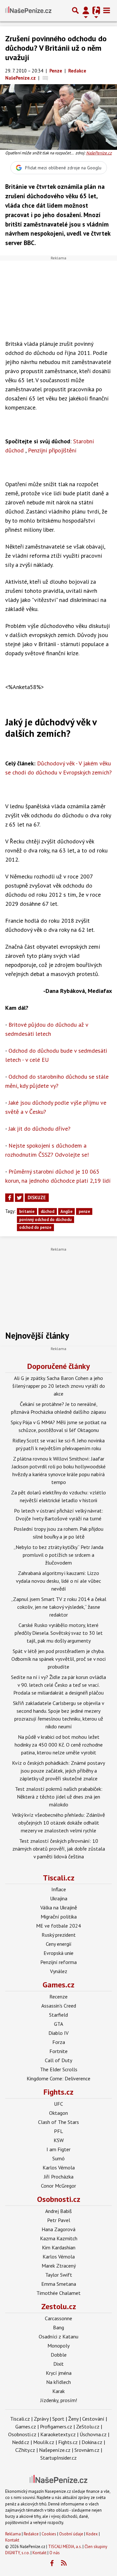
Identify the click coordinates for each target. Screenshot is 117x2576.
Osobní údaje (71, 2534)
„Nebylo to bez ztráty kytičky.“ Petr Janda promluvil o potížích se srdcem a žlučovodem (58, 1555)
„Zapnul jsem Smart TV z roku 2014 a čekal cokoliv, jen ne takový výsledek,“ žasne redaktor (59, 1607)
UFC (58, 2104)
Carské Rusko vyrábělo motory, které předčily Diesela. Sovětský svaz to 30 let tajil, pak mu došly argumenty (59, 1633)
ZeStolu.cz (88, 2426)
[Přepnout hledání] (75, 10)
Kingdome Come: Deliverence (58, 2078)
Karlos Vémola (59, 2167)
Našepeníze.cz (55, 2450)
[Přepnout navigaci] (86, 10)
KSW (59, 2140)
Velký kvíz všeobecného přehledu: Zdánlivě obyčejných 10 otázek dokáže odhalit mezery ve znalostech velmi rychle (58, 1823)
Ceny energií (59, 1944)
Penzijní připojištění (52, 450)
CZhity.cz (25, 2450)
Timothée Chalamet (58, 2293)
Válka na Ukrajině (59, 1907)
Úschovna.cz (93, 2434)
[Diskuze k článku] (45, 78)
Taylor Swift (59, 2275)
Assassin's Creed (59, 2006)
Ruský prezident (59, 1935)
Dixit (58, 2364)
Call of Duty (58, 2060)
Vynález (59, 1971)
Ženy (73, 2419)
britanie (27, 1211)
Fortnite (58, 2051)
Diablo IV (58, 2033)
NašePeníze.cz (99, 153)
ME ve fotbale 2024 (58, 1926)
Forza (59, 2042)
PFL (58, 2131)
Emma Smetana (59, 2284)
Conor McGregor (58, 2186)
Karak (58, 2391)
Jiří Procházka (59, 2177)
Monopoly (58, 2346)
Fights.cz (58, 2092)
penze (84, 1211)
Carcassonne (58, 2318)
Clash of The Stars (58, 2122)
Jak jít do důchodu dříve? (39, 1129)
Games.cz (58, 1985)
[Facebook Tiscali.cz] (52, 2563)
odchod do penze (35, 1227)
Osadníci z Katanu (58, 2336)
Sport (58, 2419)
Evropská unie (58, 1953)
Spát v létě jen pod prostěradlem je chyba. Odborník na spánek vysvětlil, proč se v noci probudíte (58, 1659)
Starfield (58, 2015)
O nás (55, 2553)
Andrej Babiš (58, 2211)
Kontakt (12, 2540)
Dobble (59, 2355)
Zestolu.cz (59, 2306)
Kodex (92, 2534)
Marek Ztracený (59, 2266)
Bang (58, 2327)
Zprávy (41, 2419)
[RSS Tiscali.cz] (64, 2563)
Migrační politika (59, 1917)
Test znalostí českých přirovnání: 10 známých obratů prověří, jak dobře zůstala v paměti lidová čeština (59, 1849)
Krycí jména (59, 2373)
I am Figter (58, 2149)
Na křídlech (58, 2382)
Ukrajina (59, 1898)
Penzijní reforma (58, 1962)
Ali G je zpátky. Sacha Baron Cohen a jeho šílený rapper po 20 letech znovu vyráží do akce (59, 1386)
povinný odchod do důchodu (45, 1220)
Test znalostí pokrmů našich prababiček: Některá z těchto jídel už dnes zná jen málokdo (59, 1797)
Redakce (31, 2534)
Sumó (58, 2158)
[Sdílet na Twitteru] (19, 1198)
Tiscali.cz (59, 1878)
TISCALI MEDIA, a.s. (65, 2547)
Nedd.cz (21, 2442)
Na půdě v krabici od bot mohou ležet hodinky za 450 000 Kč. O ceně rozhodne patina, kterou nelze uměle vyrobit (59, 1745)
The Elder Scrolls (59, 2069)
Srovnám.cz (87, 2450)
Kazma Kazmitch (59, 2238)
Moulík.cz (44, 2442)
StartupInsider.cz (58, 2458)
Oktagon (58, 2113)
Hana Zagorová (58, 2229)
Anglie (66, 1211)
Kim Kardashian (59, 2247)
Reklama (13, 2534)
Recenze (58, 1997)
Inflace (59, 1889)
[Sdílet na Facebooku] (9, 1198)
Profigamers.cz (56, 2426)
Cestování (93, 2419)
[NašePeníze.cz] (28, 10)
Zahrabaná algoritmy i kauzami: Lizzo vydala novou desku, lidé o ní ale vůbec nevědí (58, 1581)
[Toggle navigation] (107, 10)
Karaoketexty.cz (58, 2434)
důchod (47, 1211)
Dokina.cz (92, 2442)
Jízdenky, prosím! (59, 2400)
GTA (58, 2024)
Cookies (49, 2534)
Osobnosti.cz (59, 2199)
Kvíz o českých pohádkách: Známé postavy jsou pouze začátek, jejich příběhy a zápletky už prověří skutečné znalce (58, 1771)
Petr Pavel (59, 2220)
